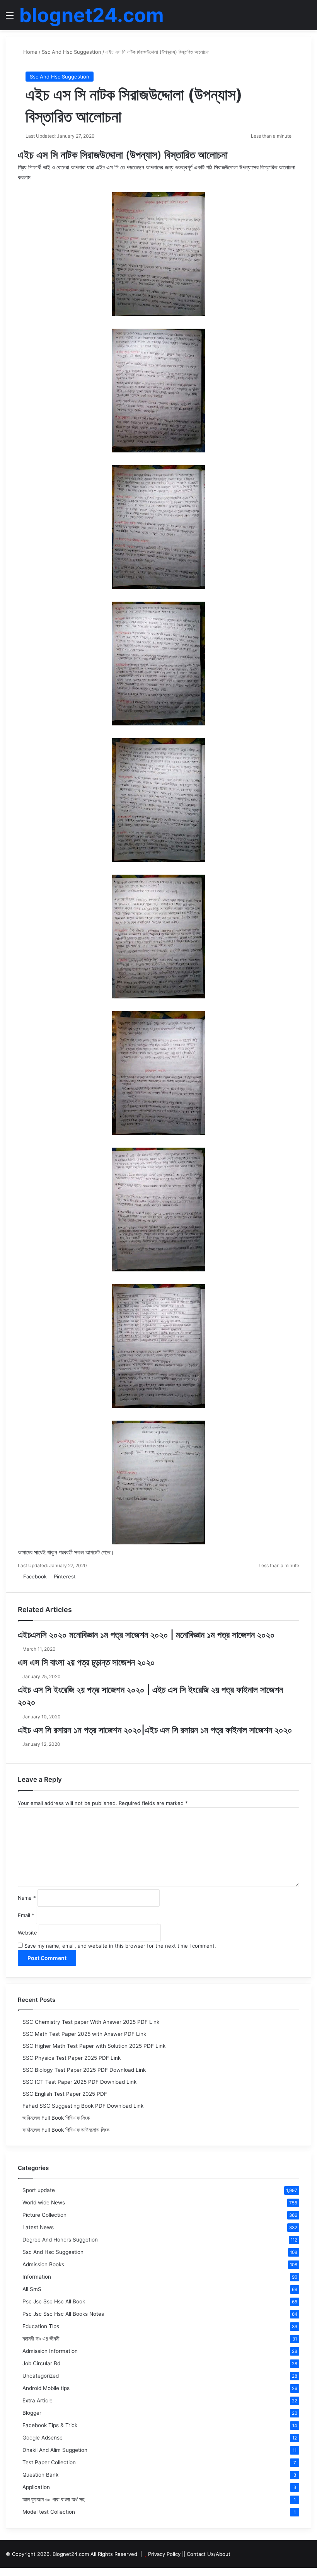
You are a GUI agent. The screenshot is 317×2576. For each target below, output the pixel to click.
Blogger (32, 2413)
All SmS (32, 2289)
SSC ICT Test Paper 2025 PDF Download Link (79, 2082)
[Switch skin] (294, 18)
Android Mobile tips (46, 2388)
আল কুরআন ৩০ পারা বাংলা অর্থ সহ (53, 2499)
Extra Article (37, 2400)
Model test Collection (49, 2512)
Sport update (39, 2190)
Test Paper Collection (49, 2462)
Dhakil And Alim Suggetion (55, 2450)
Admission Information (50, 2351)
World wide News (44, 2202)
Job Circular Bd (41, 2363)
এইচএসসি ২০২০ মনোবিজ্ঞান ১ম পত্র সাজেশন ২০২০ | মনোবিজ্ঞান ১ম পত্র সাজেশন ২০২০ (146, 1635)
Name (27, 1898)
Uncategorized (41, 2376)
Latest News (38, 2227)
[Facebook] (3, 2572)
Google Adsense (43, 2438)
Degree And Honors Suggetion (60, 2240)
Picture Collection (44, 2215)
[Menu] (10, 18)
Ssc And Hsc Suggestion (72, 52)
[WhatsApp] (91, 1576)
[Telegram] (95, 1576)
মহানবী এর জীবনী (41, 2339)
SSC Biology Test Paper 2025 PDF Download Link (84, 2070)
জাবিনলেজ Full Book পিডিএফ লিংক (56, 2118)
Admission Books (43, 2264)
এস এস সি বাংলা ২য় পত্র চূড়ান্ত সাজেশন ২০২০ (86, 1662)
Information (37, 2277)
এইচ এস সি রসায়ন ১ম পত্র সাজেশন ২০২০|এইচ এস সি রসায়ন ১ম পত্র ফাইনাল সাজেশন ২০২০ (155, 1730)
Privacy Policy (164, 2554)
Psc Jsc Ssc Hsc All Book (54, 2301)
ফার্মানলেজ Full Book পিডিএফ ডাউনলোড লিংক (66, 2130)
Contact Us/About (209, 2554)
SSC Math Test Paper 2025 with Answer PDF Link (84, 2034)
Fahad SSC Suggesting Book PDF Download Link (83, 2106)
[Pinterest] (8, 2572)
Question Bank (40, 2475)
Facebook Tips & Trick (50, 2425)
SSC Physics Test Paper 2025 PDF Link (72, 2058)
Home (30, 52)
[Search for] (307, 18)
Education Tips (41, 2326)
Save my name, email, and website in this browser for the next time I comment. (120, 1946)
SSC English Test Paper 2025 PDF (65, 2094)
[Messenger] (80, 1576)
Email (26, 1915)
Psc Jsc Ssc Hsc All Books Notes (63, 2314)
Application (36, 2487)
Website (27, 1933)
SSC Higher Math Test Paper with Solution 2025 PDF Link (94, 2046)
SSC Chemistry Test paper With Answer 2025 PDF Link (91, 2022)
